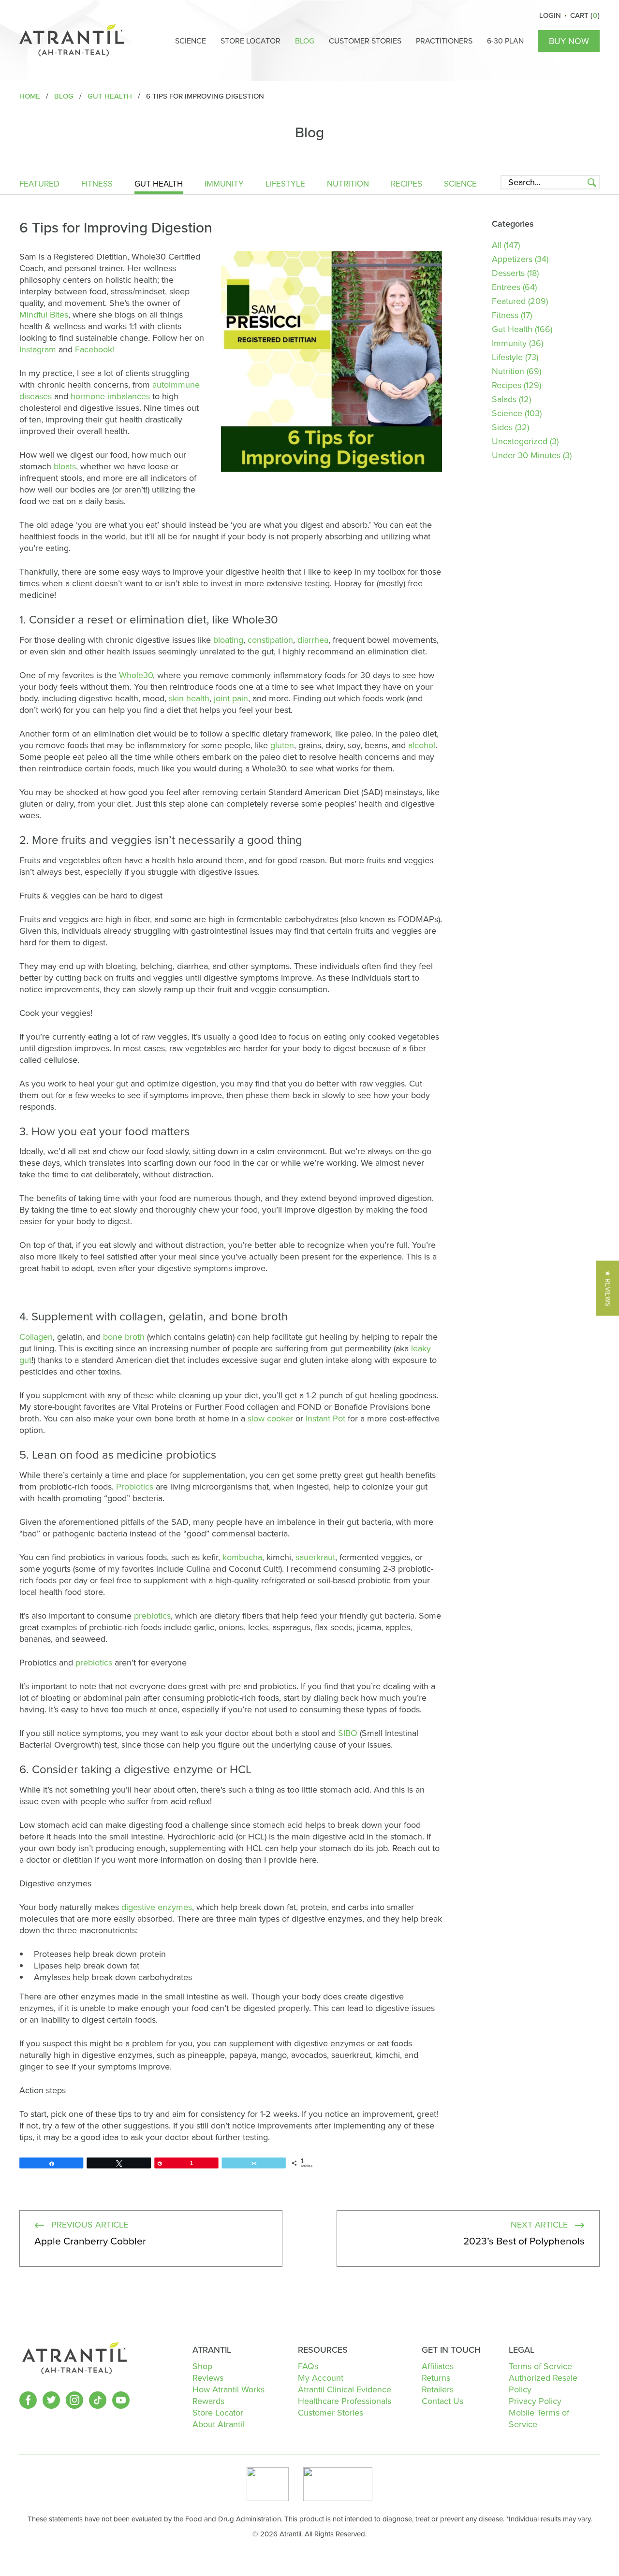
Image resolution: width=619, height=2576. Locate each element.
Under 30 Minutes (526, 455)
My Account (321, 2378)
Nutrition (348, 185)
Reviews (208, 2378)
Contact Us (442, 2401)
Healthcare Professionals (345, 2401)
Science (191, 41)
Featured (39, 185)
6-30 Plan (505, 41)
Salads (504, 399)
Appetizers (512, 259)
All (497, 245)
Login (550, 15)
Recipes (406, 185)
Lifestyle (285, 185)
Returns (436, 2378)
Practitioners (444, 41)
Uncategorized (520, 441)
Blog (305, 41)
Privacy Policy (535, 2401)
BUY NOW (569, 41)
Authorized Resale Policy (543, 2384)
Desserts (508, 273)
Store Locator (251, 41)
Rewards (208, 2401)
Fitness (97, 185)
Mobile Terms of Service (539, 2418)
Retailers (438, 2389)
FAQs (308, 2366)
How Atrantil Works (228, 2389)
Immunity (224, 185)
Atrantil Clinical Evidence (345, 2389)
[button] (608, 1288)
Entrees (506, 287)
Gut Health (159, 185)
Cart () (585, 15)
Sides (502, 427)
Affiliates (438, 2366)
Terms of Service (540, 2366)
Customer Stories (365, 41)
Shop (202, 2366)
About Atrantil (218, 2424)
